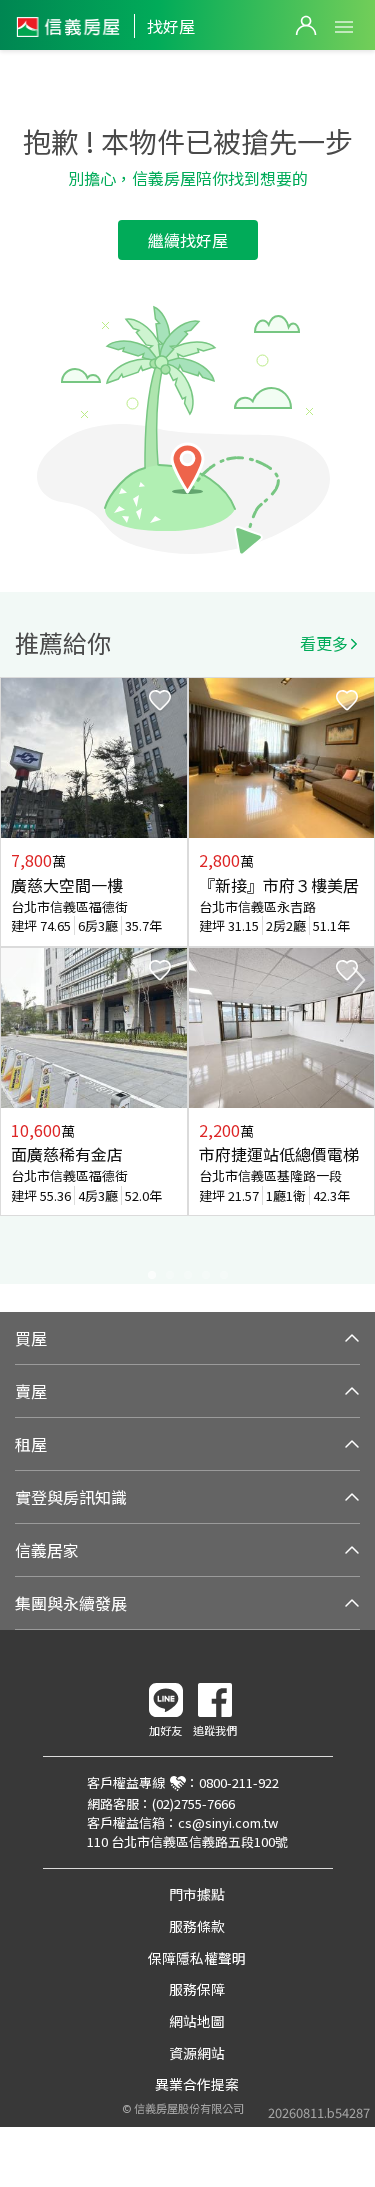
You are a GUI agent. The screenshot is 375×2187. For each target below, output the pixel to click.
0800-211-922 (239, 1782)
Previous (16, 980)
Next (359, 980)
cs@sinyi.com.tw (228, 1822)
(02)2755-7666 (193, 1803)
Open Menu (344, 27)
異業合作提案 (197, 2084)
